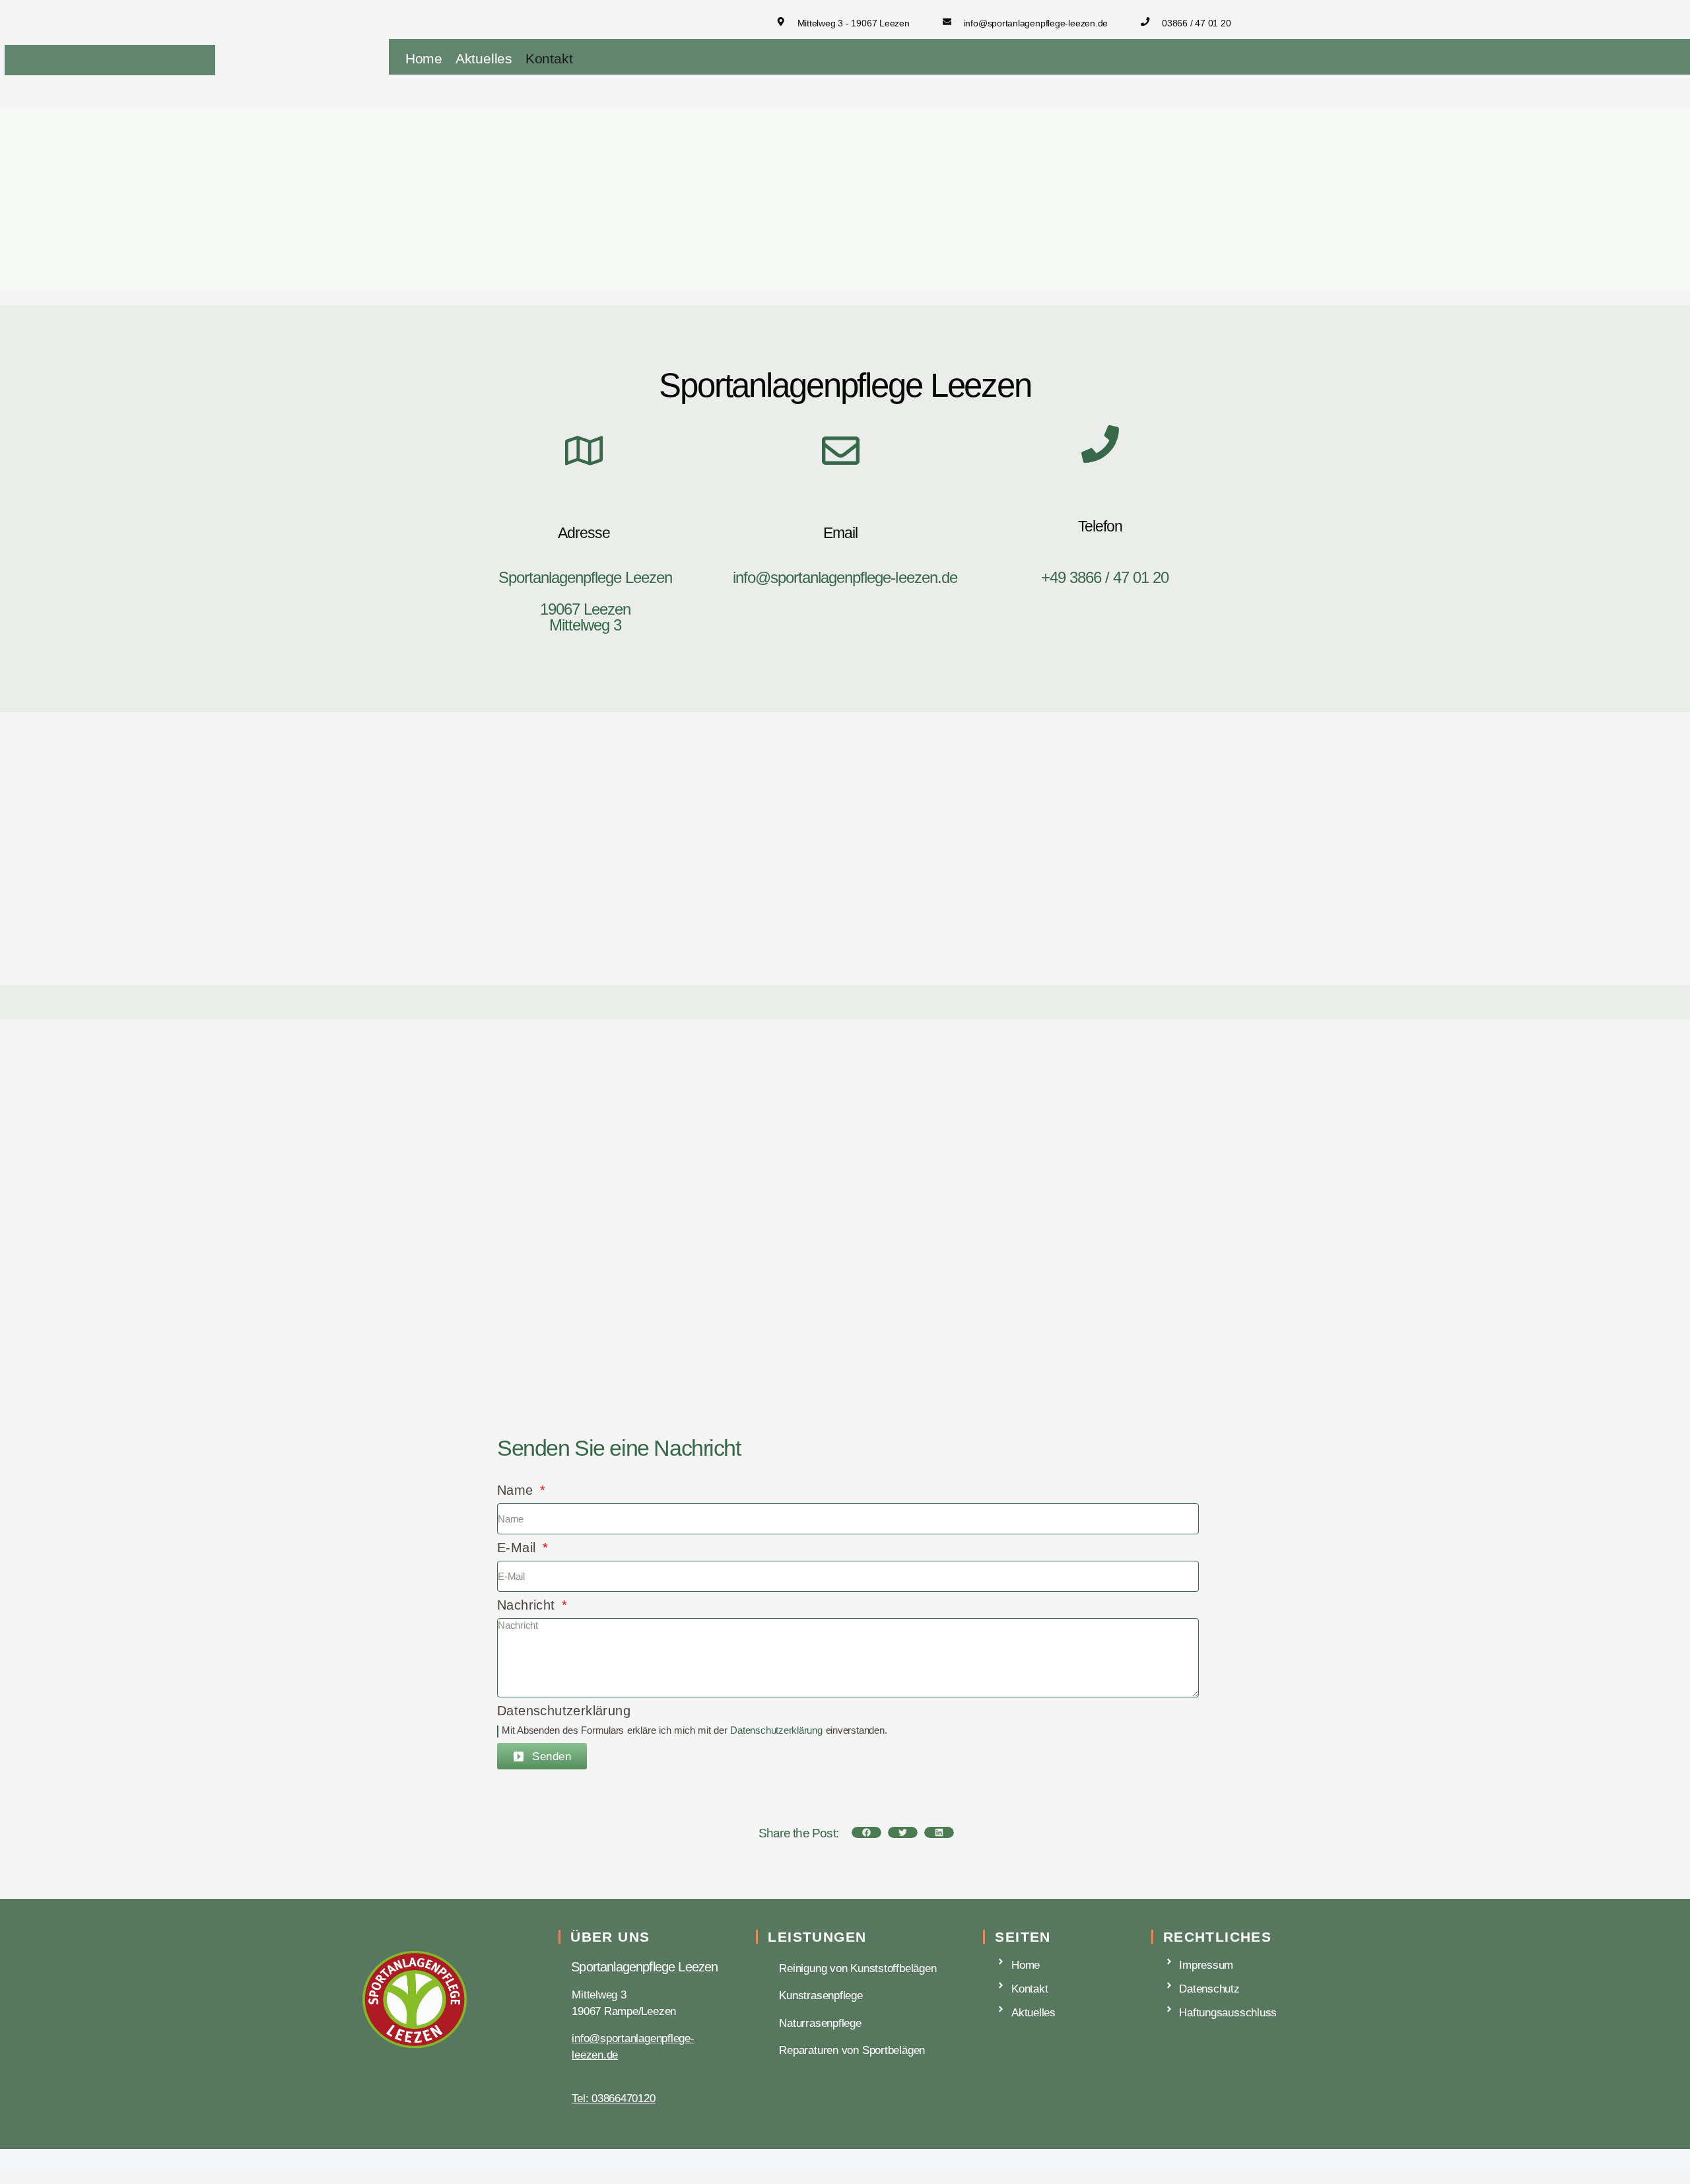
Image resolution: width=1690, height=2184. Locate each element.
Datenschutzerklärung (564, 1711)
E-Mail (519, 1548)
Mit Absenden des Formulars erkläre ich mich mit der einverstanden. (694, 1730)
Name (517, 1490)
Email (840, 533)
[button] (866, 1832)
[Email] (841, 454)
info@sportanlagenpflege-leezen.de (845, 577)
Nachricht (528, 1605)
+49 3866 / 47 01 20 (1105, 577)
